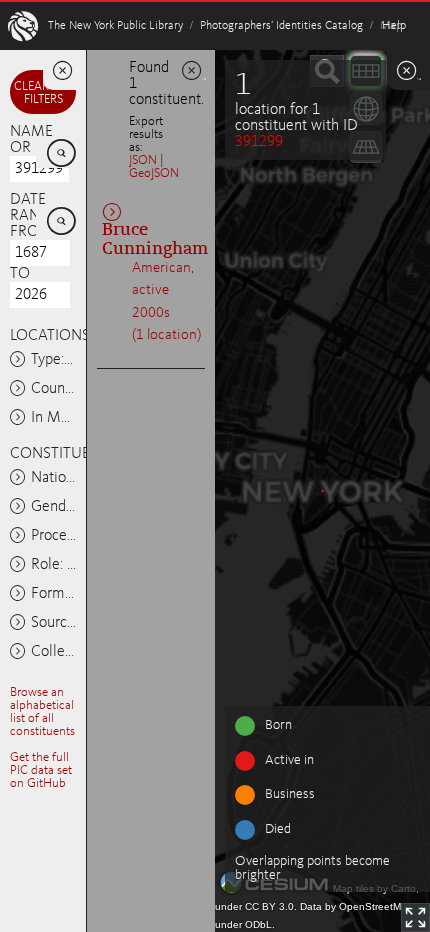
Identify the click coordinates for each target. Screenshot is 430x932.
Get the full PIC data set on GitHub (41, 770)
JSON (143, 160)
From (31, 232)
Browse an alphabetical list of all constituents (42, 712)
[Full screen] (415, 917)
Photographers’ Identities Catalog (281, 26)
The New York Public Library (115, 26)
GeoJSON (154, 173)
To (20, 274)
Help (394, 26)
